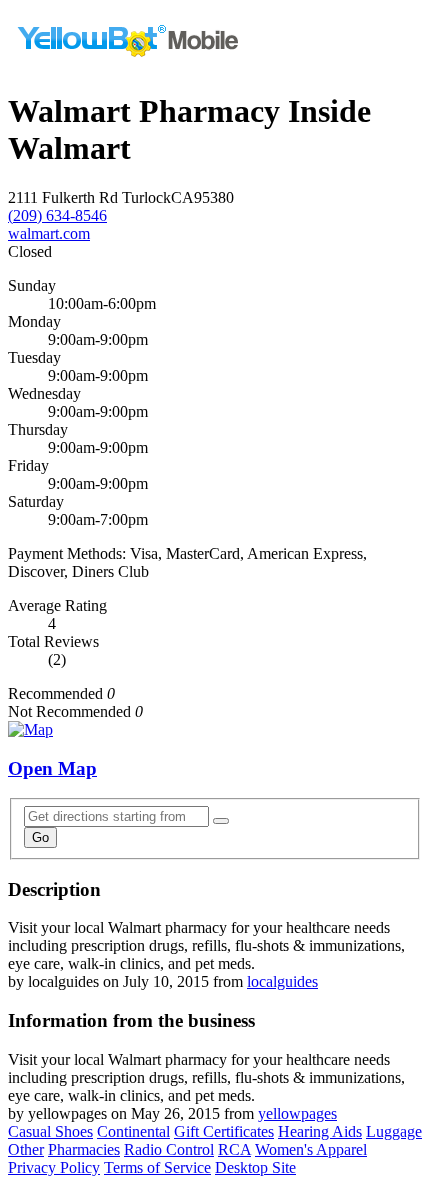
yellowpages (297, 1113)
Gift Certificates (224, 1131)
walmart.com (49, 233)
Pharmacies (84, 1149)
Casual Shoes (50, 1131)
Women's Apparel (311, 1149)
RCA (234, 1149)
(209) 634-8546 (57, 215)
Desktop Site (255, 1167)
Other (26, 1149)
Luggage (394, 1131)
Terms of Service (157, 1167)
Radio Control (169, 1149)
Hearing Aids (320, 1131)
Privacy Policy (54, 1167)
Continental (133, 1131)
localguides (282, 981)
